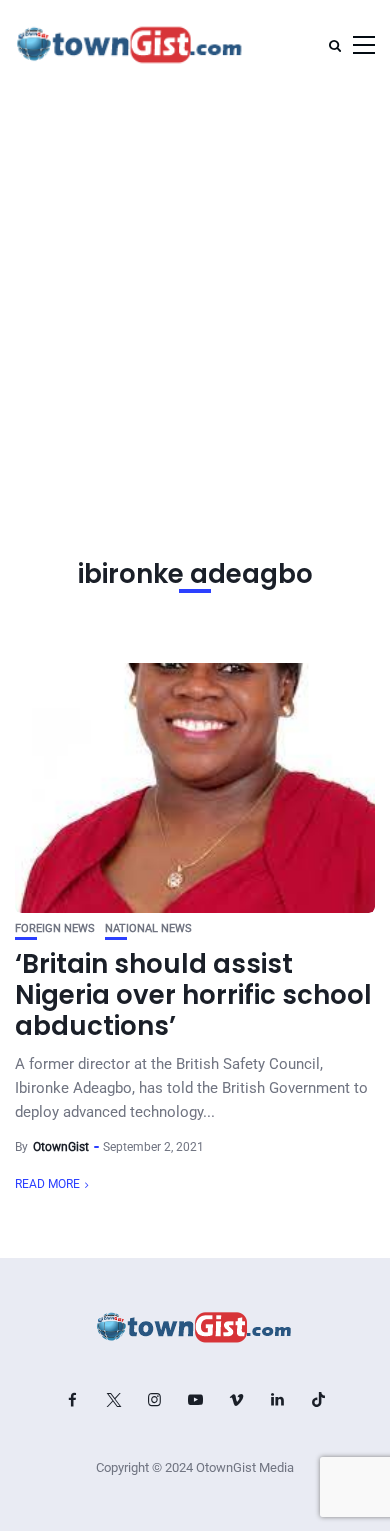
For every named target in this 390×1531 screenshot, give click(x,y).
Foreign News (55, 928)
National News (148, 928)
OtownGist (61, 1147)
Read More (47, 1184)
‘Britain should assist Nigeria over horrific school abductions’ (193, 995)
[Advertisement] (195, 295)
